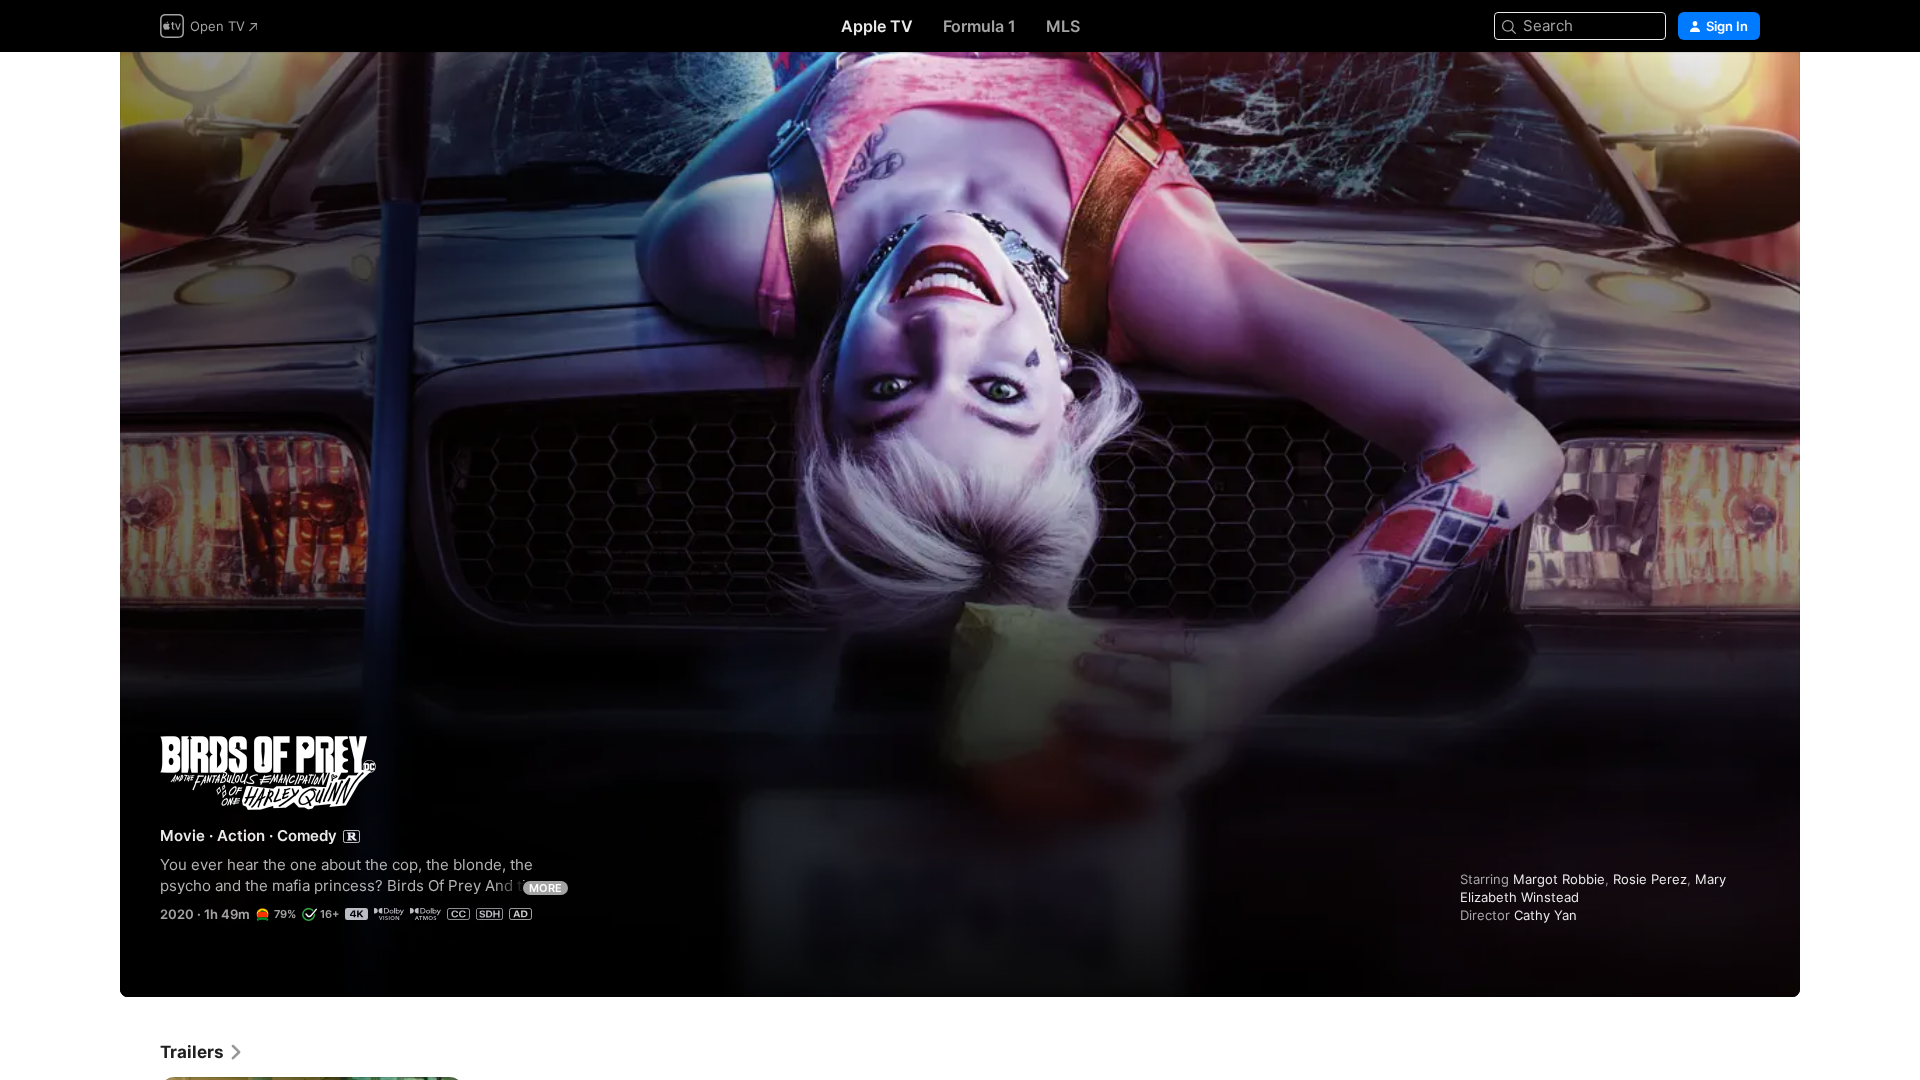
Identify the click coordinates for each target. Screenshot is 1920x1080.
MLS (1063, 26)
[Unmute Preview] (1746, 91)
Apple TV (877, 26)
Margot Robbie (1559, 879)
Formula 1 (979, 26)
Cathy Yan (1545, 915)
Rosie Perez (1650, 879)
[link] (202, 1052)
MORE (545, 888)
